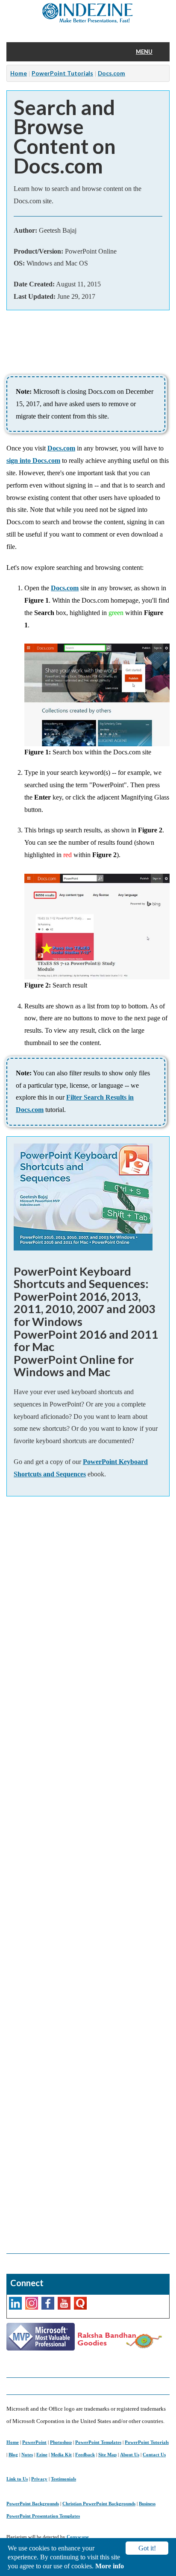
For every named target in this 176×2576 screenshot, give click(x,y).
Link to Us (17, 2479)
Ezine (42, 2455)
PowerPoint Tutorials (62, 73)
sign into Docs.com (33, 461)
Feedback (85, 2455)
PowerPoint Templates (98, 2442)
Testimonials (63, 2479)
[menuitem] (150, 52)
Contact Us (154, 2455)
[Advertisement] (88, 1875)
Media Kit (61, 2455)
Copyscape (78, 2537)
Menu (144, 52)
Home (19, 73)
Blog (13, 2455)
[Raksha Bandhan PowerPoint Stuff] (119, 2339)
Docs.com (111, 73)
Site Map (107, 2455)
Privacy (39, 2479)
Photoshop (61, 2442)
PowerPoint (34, 2442)
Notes (27, 2455)
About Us (130, 2455)
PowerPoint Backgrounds (33, 2504)
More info (110, 2566)
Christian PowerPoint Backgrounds (99, 2504)
